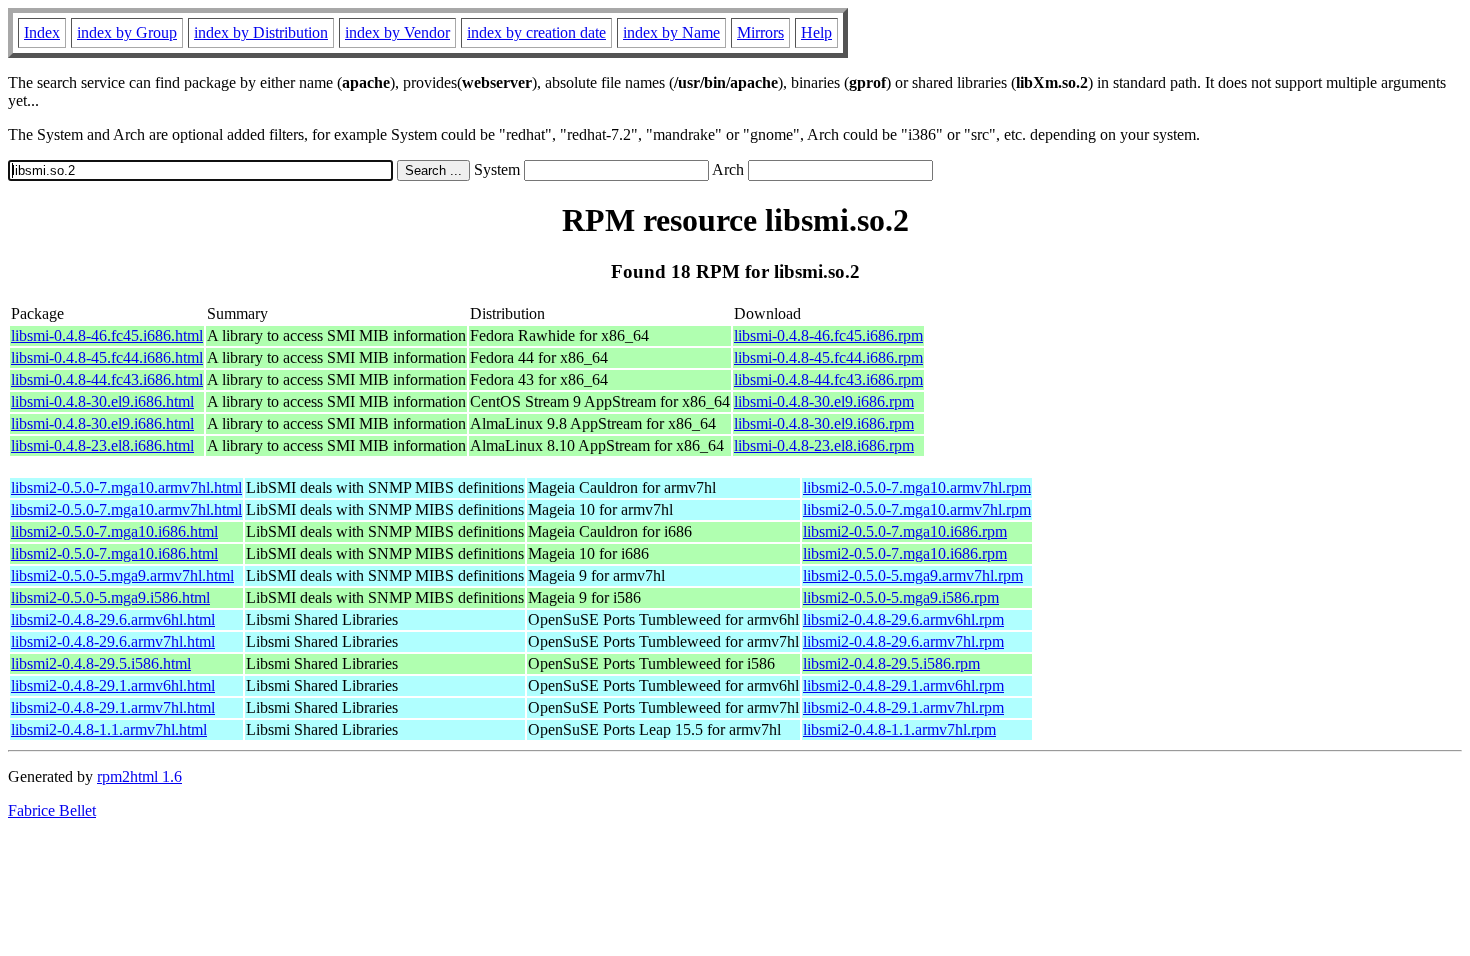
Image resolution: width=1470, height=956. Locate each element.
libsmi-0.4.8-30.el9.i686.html (102, 401)
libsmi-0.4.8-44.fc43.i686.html (107, 379)
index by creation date (536, 32)
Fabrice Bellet (52, 810)
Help (816, 32)
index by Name (671, 32)
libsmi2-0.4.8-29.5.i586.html (101, 663)
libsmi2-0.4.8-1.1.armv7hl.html (109, 729)
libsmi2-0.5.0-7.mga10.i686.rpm (905, 531)
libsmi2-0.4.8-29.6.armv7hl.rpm (903, 641)
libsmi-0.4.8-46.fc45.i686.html (107, 335)
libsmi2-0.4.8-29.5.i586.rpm (891, 663)
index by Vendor (397, 32)
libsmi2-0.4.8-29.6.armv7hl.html (113, 641)
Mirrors (760, 32)
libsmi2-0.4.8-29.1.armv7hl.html (113, 707)
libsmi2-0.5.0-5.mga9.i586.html (110, 597)
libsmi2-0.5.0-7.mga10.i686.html (114, 531)
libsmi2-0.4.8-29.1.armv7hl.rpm (903, 707)
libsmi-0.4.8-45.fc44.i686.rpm (828, 357)
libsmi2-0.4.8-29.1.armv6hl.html (113, 685)
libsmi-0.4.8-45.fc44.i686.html (107, 357)
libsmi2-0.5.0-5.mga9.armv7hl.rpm (913, 575)
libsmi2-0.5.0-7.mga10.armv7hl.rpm (917, 487)
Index (42, 32)
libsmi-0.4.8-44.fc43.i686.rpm (828, 379)
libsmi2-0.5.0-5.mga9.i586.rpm (901, 597)
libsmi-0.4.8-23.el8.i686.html (102, 445)
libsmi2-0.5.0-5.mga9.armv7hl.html (122, 575)
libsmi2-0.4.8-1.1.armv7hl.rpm (899, 729)
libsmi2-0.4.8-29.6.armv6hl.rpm (903, 619)
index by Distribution (261, 32)
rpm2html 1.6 (139, 776)
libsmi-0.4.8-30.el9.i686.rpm (824, 401)
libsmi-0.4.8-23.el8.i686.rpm (824, 445)
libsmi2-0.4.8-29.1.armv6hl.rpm (903, 685)
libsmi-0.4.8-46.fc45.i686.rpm (828, 335)
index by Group (127, 32)
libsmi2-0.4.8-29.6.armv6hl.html (113, 619)
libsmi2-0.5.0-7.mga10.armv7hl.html (126, 487)
